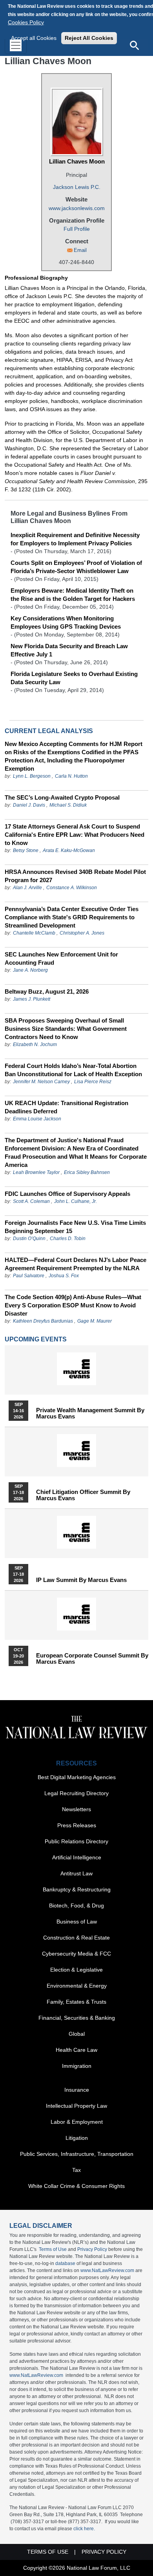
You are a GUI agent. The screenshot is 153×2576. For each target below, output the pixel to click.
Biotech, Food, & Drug (76, 1905)
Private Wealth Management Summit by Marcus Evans (90, 1413)
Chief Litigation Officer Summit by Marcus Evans (83, 1495)
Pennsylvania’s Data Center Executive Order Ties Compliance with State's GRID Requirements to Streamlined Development (72, 917)
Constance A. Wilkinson (72, 888)
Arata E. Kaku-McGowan (69, 850)
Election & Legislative (76, 1970)
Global (77, 2034)
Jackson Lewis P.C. (77, 187)
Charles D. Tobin (68, 1239)
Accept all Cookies (34, 38)
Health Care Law (76, 2050)
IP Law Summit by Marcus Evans (81, 1580)
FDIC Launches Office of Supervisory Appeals (67, 1194)
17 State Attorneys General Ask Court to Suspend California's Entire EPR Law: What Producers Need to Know (75, 835)
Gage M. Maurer (95, 1321)
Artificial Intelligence (77, 1857)
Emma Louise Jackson (37, 1119)
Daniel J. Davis (29, 805)
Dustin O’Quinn (29, 1239)
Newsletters (76, 1809)
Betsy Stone (26, 850)
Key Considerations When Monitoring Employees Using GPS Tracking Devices (66, 622)
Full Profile (77, 229)
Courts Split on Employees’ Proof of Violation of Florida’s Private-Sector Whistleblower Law (76, 567)
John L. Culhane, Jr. (76, 1201)
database (65, 2263)
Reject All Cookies (89, 38)
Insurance (77, 2090)
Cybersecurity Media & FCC (76, 1954)
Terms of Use (53, 2249)
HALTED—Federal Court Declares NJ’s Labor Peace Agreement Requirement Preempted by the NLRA (76, 1264)
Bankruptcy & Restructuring (77, 1889)
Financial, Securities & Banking (77, 2018)
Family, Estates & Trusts (76, 2002)
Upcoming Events (36, 1339)
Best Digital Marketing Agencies (77, 1777)
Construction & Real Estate (76, 1938)
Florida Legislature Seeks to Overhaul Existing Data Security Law (74, 678)
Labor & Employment (77, 2122)
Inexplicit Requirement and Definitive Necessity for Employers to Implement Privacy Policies (75, 539)
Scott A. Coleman (31, 1201)
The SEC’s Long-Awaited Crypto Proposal (62, 797)
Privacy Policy (92, 2249)
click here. (84, 2529)
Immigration (77, 2066)
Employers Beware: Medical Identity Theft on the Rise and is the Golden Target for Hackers (73, 595)
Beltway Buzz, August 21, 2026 (47, 991)
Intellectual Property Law (76, 2106)
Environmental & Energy (77, 1986)
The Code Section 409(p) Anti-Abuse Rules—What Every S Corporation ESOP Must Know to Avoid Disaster (73, 1305)
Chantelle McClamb (34, 933)
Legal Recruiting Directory (76, 1793)
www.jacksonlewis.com (77, 208)
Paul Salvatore (29, 1276)
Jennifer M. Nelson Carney (41, 1082)
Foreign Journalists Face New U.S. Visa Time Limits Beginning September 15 (75, 1227)
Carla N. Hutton (71, 776)
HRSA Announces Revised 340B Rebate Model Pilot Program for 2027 (75, 876)
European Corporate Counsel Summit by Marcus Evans (92, 1659)
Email (80, 250)
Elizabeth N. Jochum (35, 1044)
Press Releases (77, 1825)
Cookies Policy (26, 22)
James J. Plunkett (32, 999)
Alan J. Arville (27, 888)
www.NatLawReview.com (107, 2270)
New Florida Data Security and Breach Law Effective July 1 (69, 650)
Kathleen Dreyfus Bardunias (43, 1321)
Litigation (77, 2138)
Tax (76, 2170)
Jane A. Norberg (30, 970)
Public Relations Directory (76, 1841)
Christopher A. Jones (82, 933)
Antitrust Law (76, 1873)
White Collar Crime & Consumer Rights (76, 2186)
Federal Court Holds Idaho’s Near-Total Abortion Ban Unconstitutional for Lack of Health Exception (73, 1070)
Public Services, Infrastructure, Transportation (77, 2154)
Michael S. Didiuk (68, 805)
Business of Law (77, 1922)
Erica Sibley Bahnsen (87, 1172)
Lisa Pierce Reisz (93, 1082)
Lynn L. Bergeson (32, 776)
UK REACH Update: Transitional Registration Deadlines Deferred (66, 1107)
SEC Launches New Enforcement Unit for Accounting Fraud (61, 958)
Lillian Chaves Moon (77, 161)
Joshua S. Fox (64, 1276)
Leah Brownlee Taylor (36, 1172)
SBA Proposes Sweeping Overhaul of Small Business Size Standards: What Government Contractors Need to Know (66, 1029)
